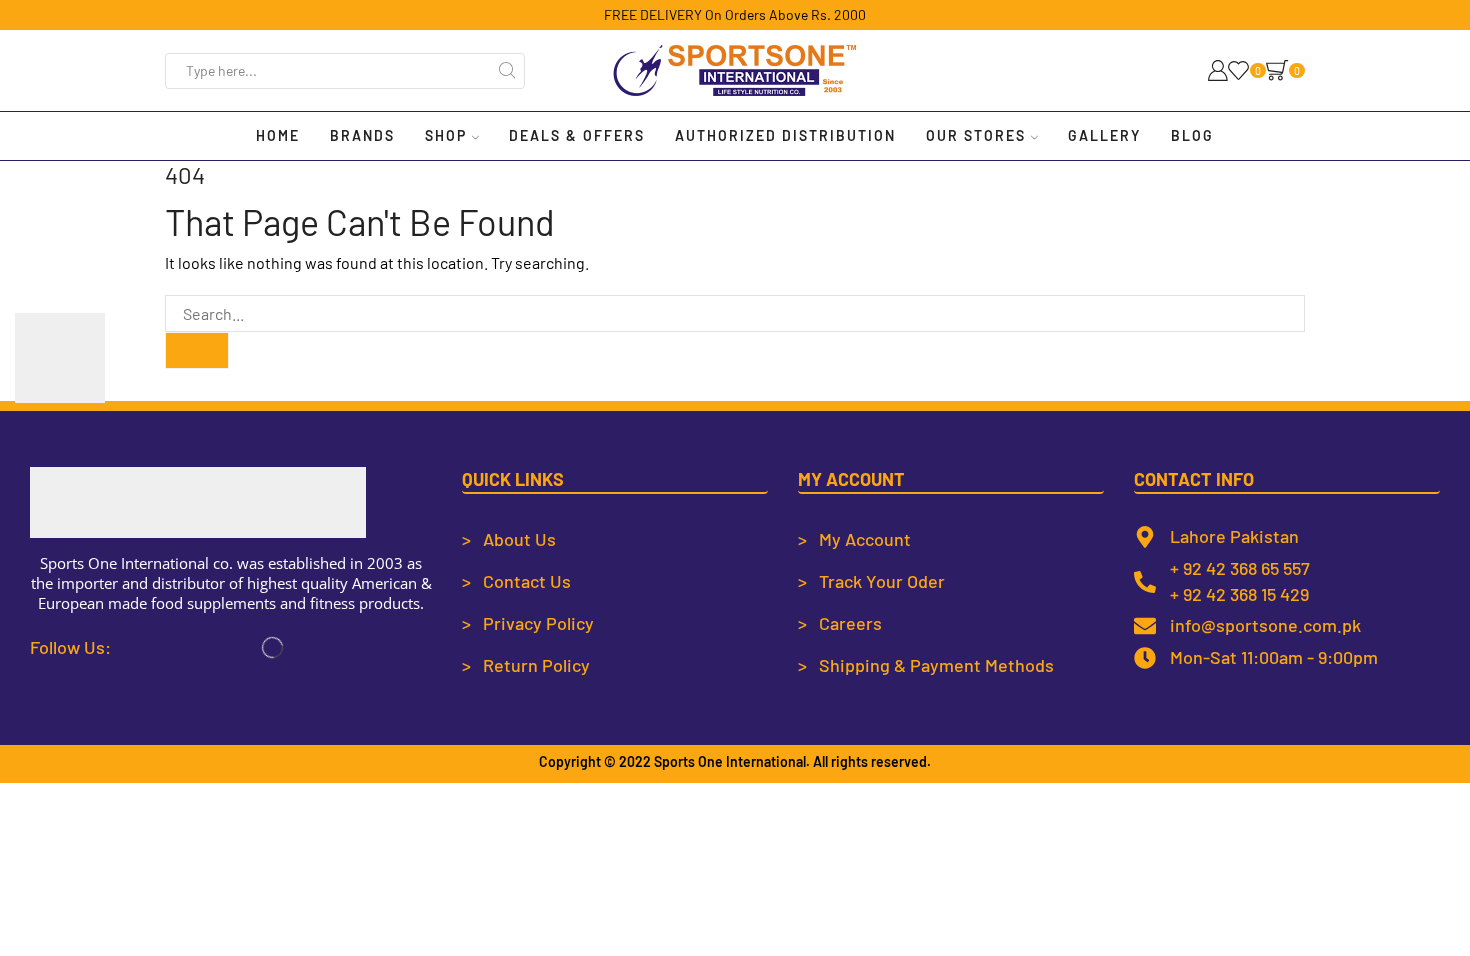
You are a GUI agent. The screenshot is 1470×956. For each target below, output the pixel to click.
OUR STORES (976, 135)
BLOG (1192, 135)
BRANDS (362, 135)
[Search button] (507, 71)
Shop (446, 135)
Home (278, 135)
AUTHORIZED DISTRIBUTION (785, 135)
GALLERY (1104, 135)
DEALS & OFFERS (577, 135)
